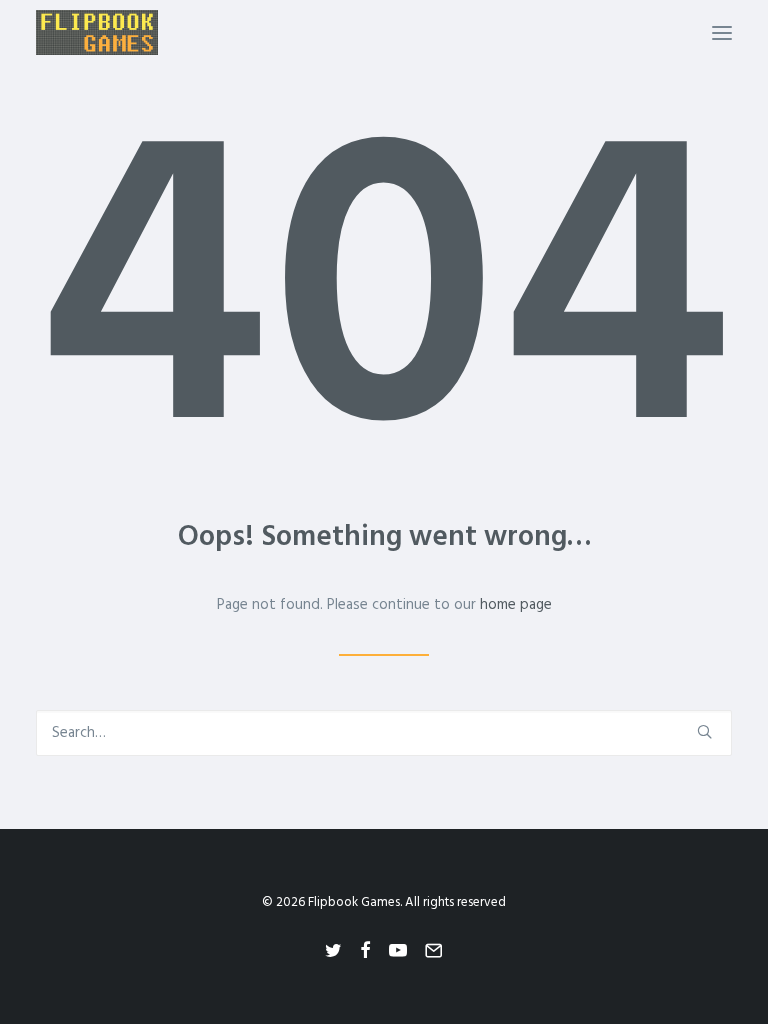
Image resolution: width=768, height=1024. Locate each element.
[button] (722, 32)
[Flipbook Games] (97, 32)
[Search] (384, 733)
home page (516, 605)
